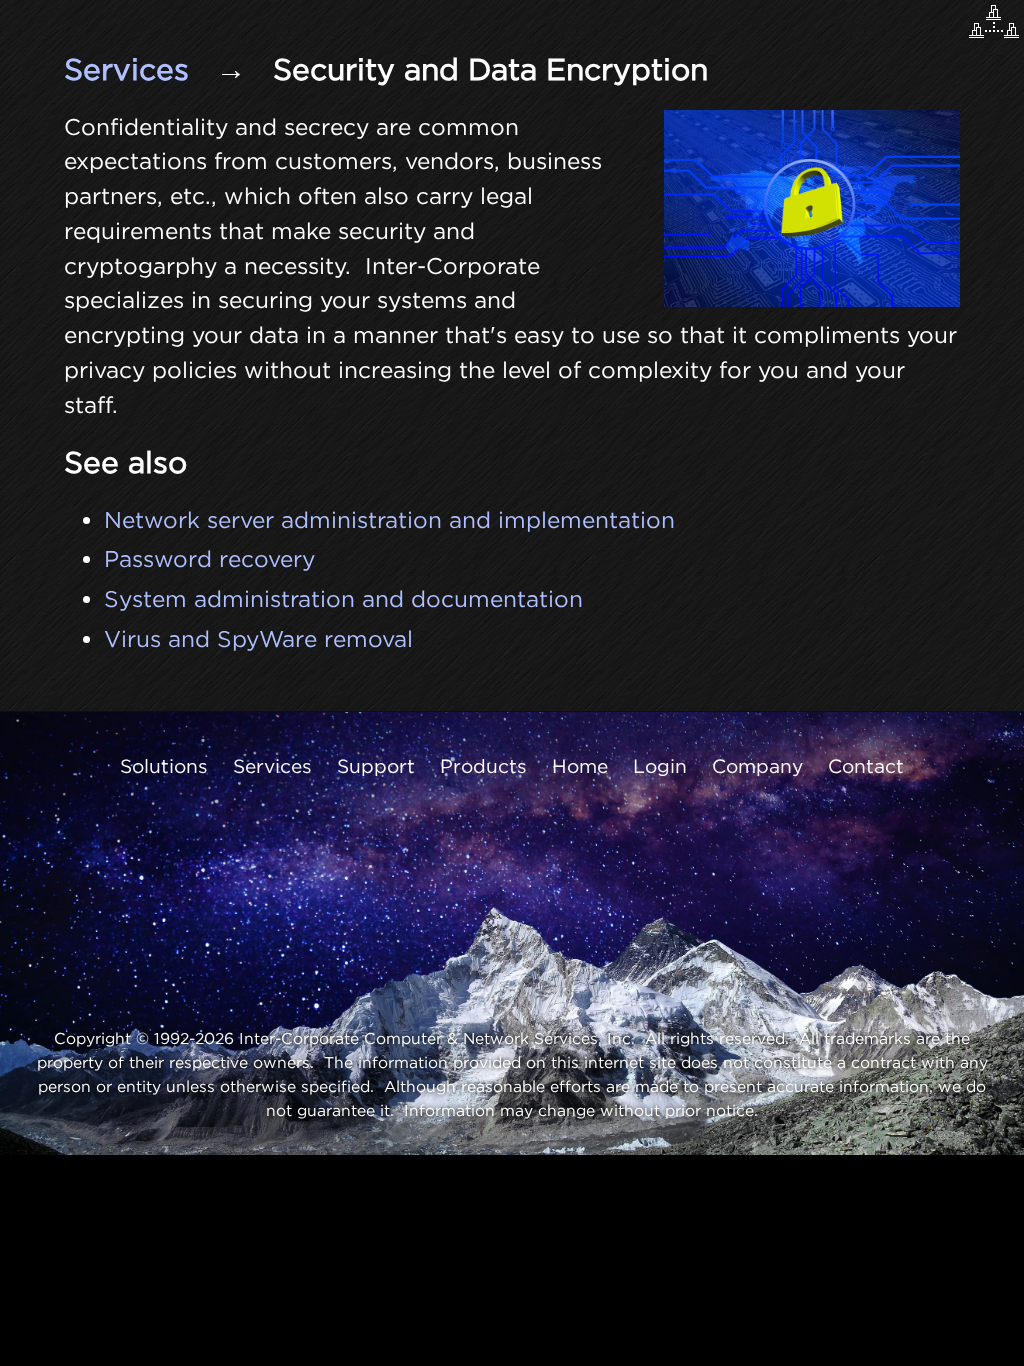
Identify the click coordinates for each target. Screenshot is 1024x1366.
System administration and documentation (343, 598)
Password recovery (209, 558)
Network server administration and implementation (389, 519)
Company (757, 766)
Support (376, 766)
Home (580, 766)
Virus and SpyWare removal (258, 638)
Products (483, 766)
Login (660, 766)
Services (126, 69)
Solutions (164, 766)
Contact (866, 766)
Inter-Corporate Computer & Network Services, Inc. (437, 1038)
